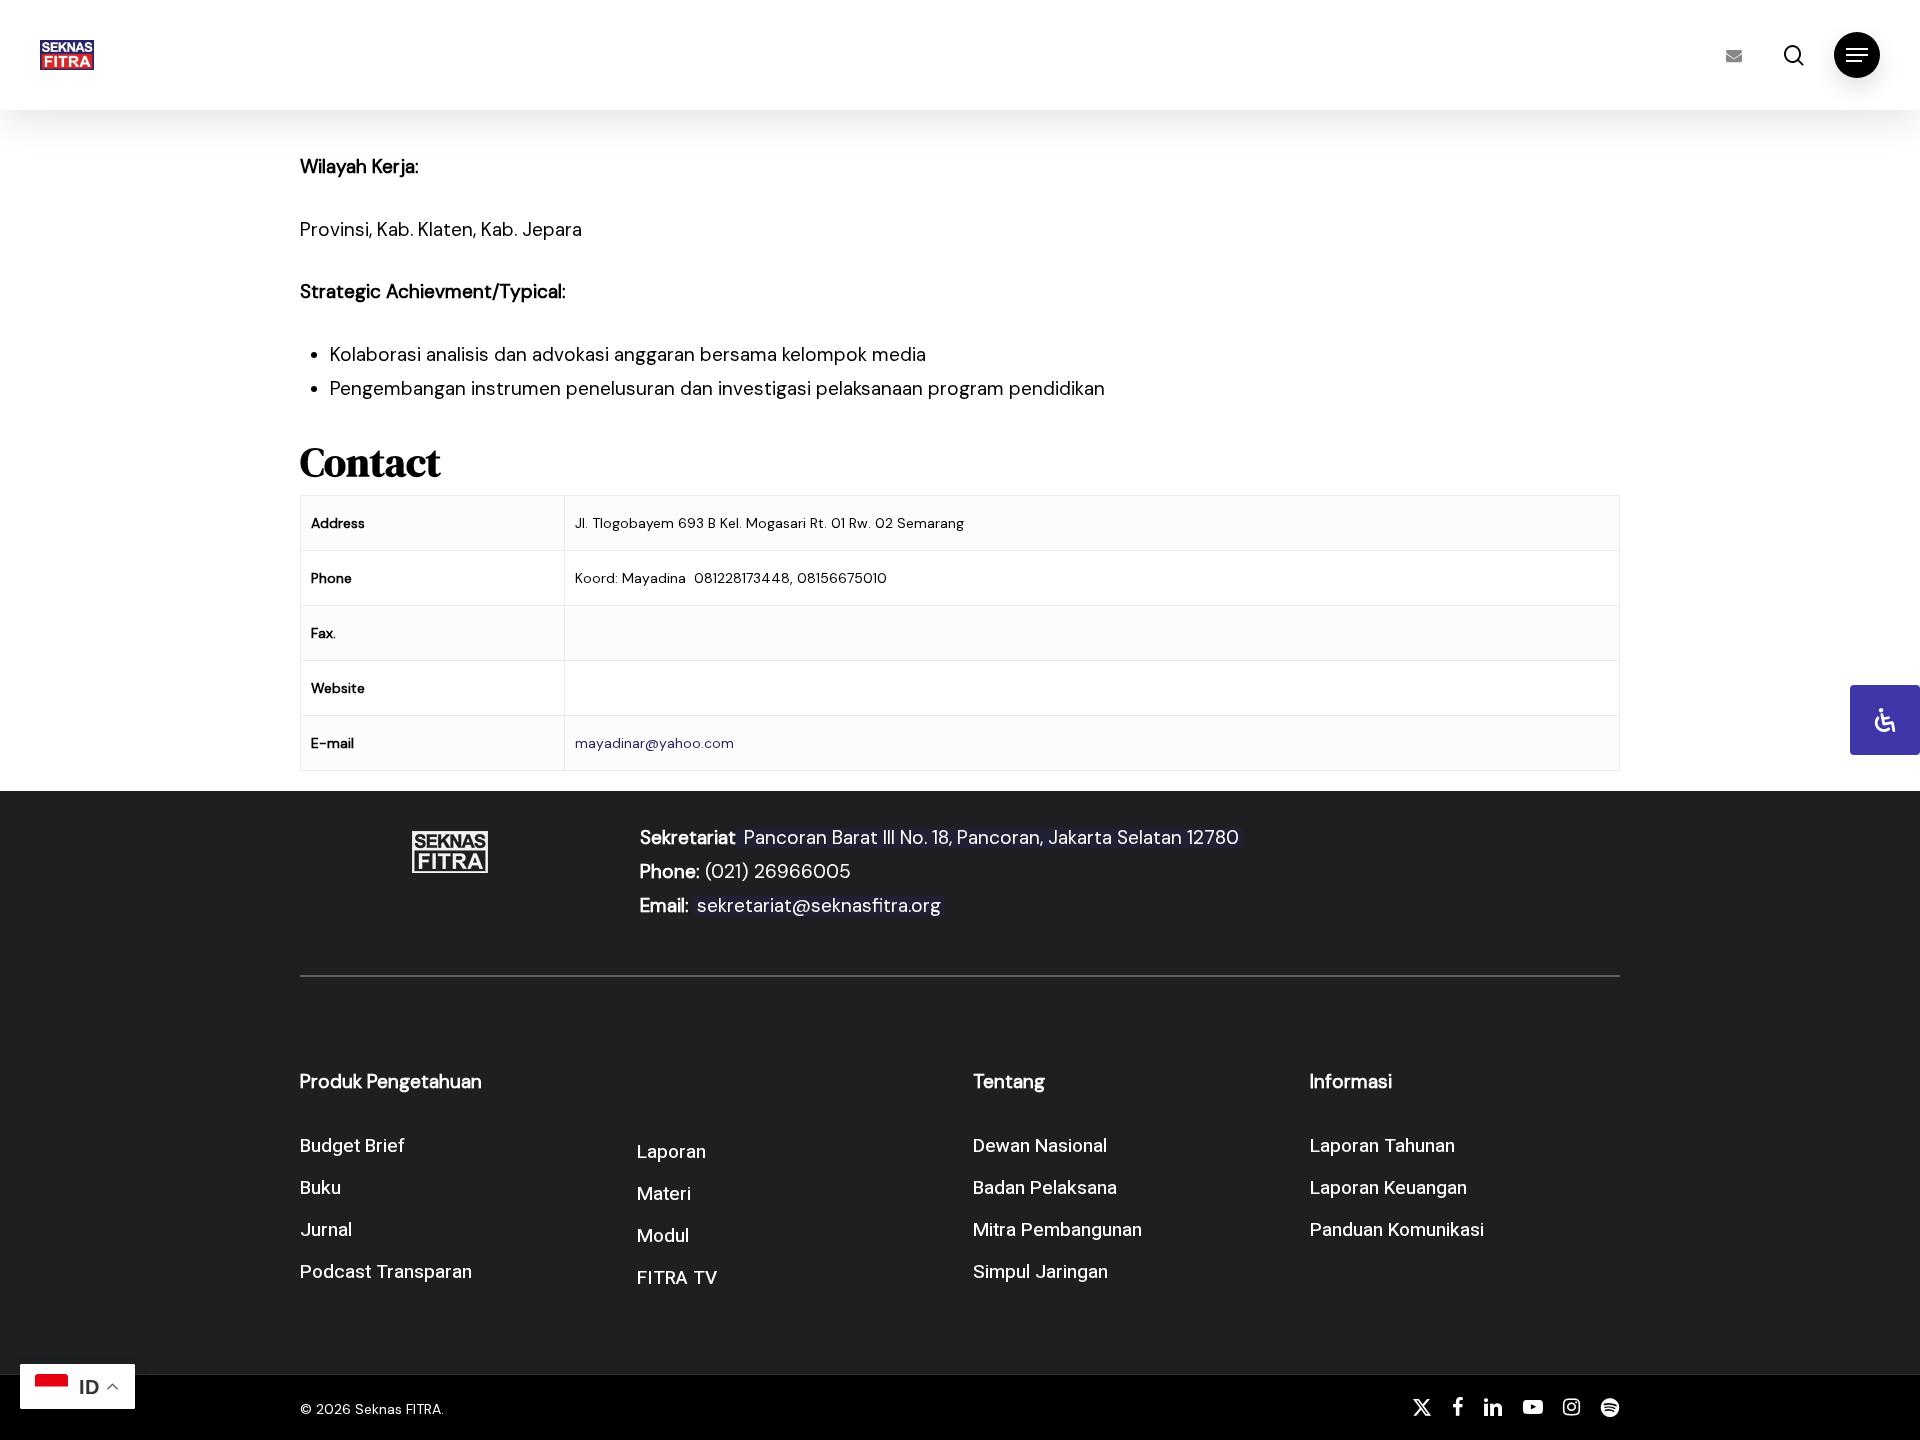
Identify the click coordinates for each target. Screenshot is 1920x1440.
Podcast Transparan (386, 1272)
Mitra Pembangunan (1057, 1230)
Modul (663, 1236)
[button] (1857, 55)
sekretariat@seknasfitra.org (819, 905)
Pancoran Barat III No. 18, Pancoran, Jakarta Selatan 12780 (989, 837)
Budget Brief (352, 1146)
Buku (320, 1188)
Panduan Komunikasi (1397, 1230)
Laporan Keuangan (1388, 1188)
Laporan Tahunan (1382, 1146)
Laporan (671, 1152)
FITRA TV (677, 1278)
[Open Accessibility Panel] (1885, 720)
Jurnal (326, 1230)
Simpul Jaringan (1040, 1272)
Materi (664, 1194)
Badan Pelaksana (1045, 1188)
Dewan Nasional (1040, 1146)
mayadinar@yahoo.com (654, 743)
